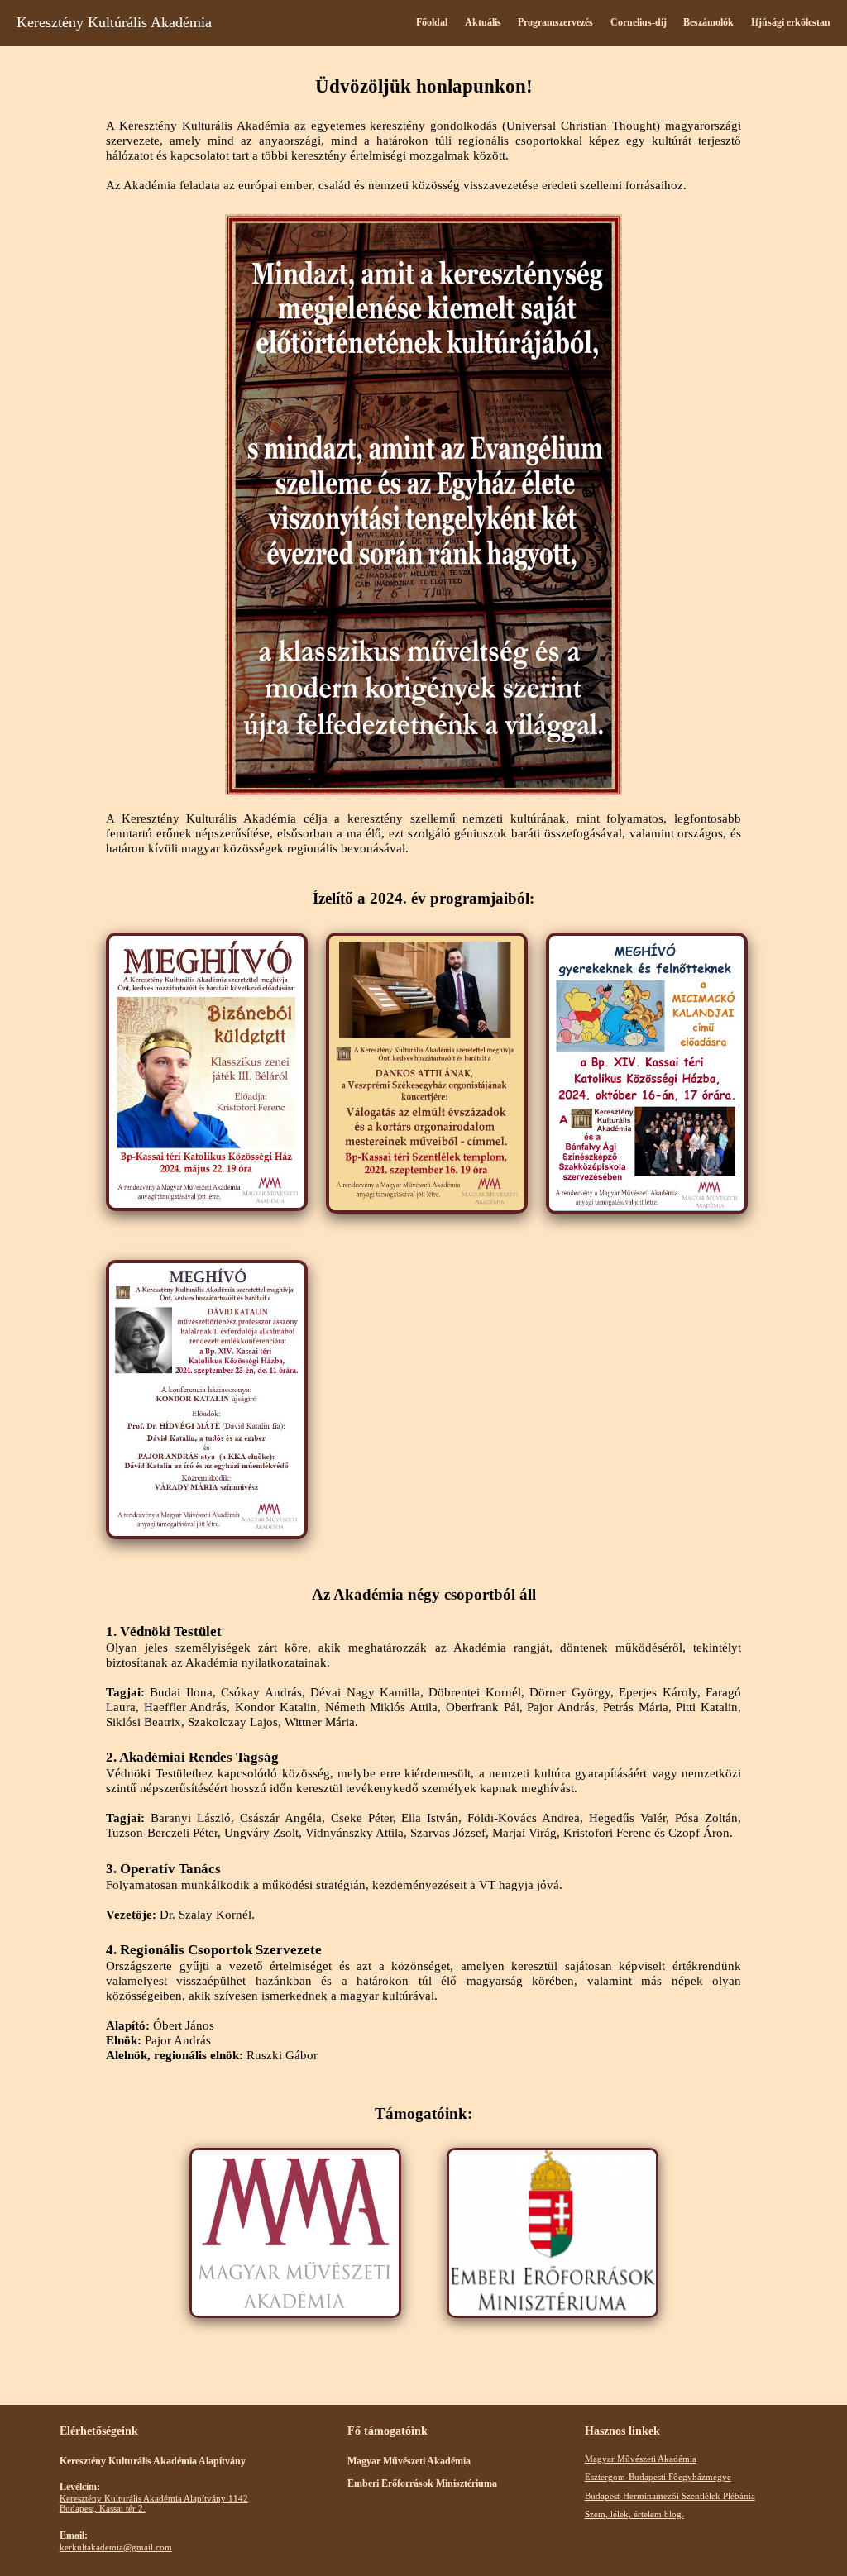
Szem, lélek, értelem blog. (634, 2514)
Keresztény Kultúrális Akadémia (114, 22)
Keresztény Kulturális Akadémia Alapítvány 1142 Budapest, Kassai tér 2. (154, 2503)
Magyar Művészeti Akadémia (641, 2459)
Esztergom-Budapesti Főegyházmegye (658, 2477)
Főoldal (432, 22)
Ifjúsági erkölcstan (791, 22)
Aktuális (483, 22)
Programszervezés (555, 22)
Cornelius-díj (639, 22)
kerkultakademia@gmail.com (116, 2547)
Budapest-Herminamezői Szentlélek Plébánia (670, 2496)
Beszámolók (708, 22)
